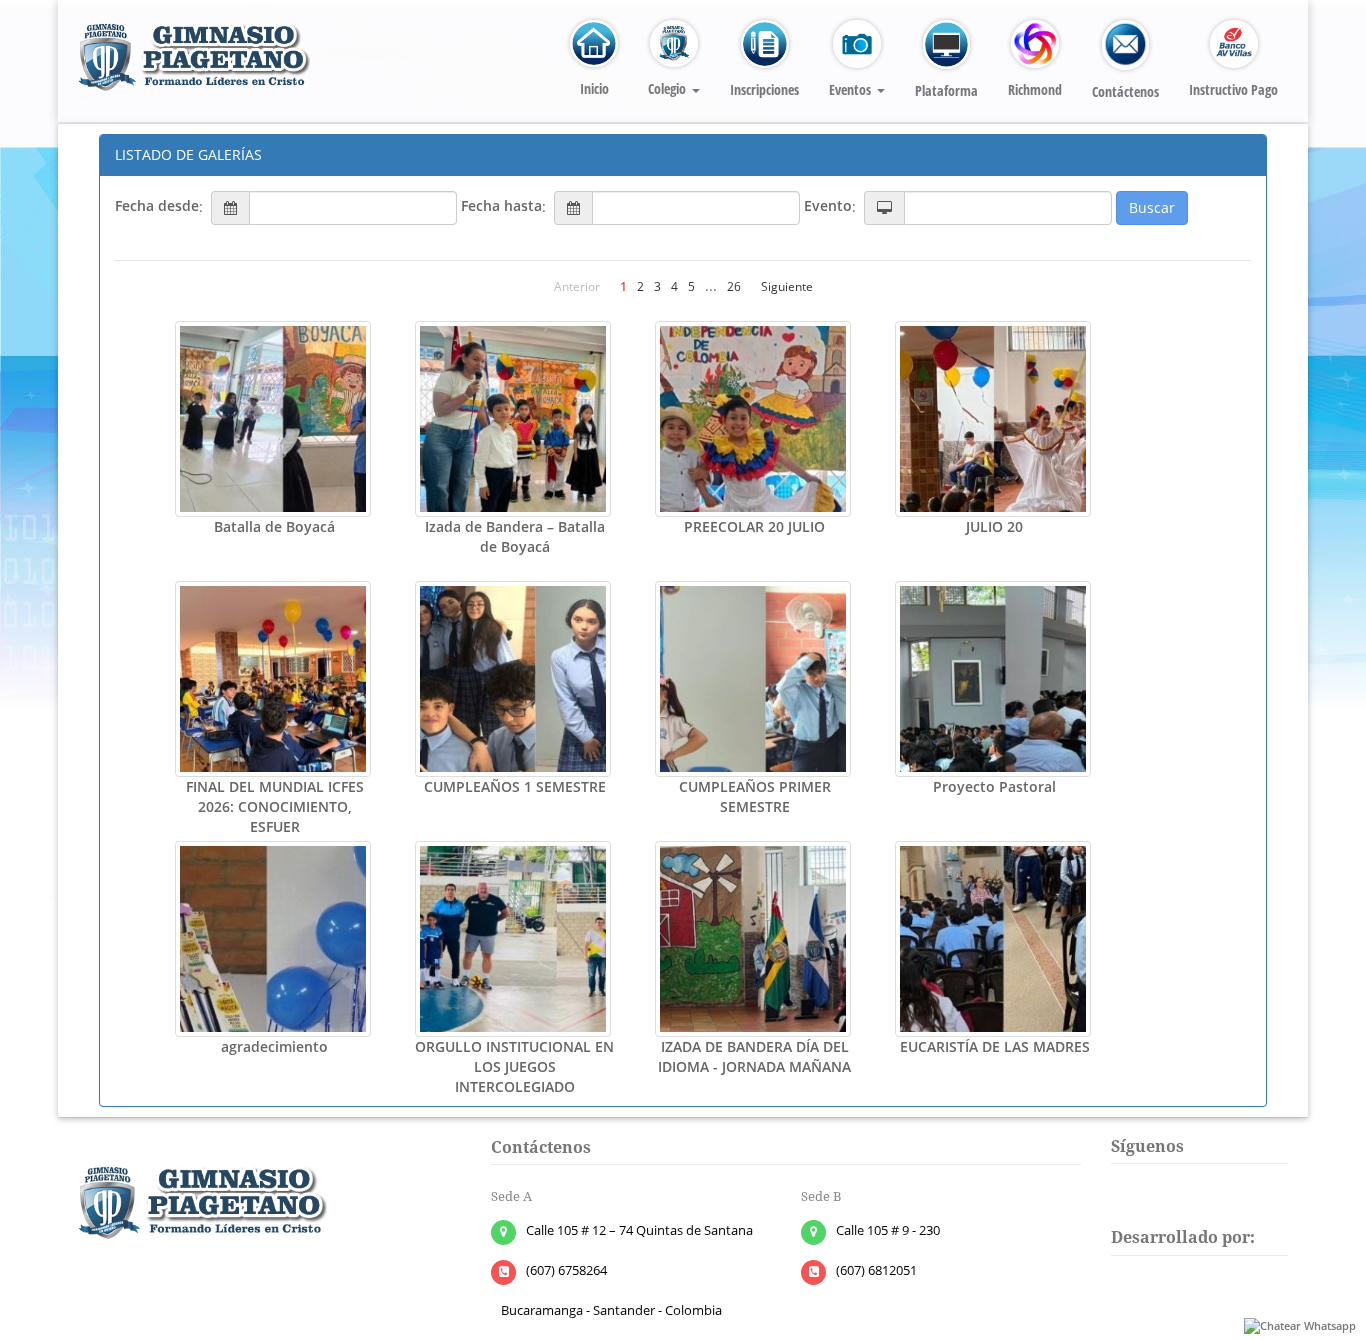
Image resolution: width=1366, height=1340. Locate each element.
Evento (828, 205)
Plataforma (946, 90)
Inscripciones (764, 89)
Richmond (1035, 89)
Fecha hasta (501, 205)
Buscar (1152, 207)
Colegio (669, 88)
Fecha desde (157, 205)
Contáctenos (1125, 91)
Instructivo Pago (1233, 89)
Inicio (594, 88)
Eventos (852, 89)
